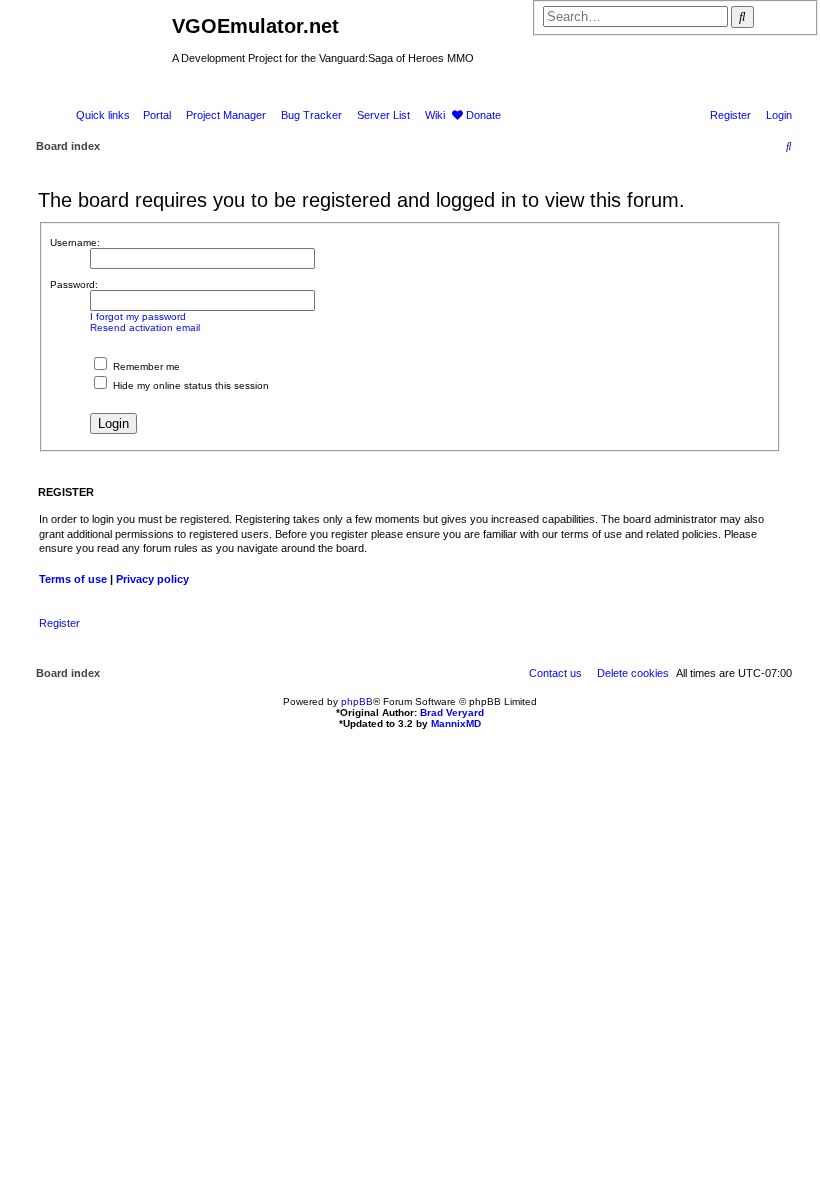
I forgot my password (138, 316)
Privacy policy (152, 579)
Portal (157, 115)
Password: (74, 284)
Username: (75, 242)
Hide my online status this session (189, 385)
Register (59, 623)
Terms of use (73, 579)
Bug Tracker (311, 115)
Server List (383, 115)
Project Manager (226, 115)
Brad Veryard (452, 712)
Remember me (145, 366)
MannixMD (456, 723)
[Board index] (86, 32)
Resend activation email (145, 327)
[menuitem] (775, 115)
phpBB (357, 701)
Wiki (435, 115)
